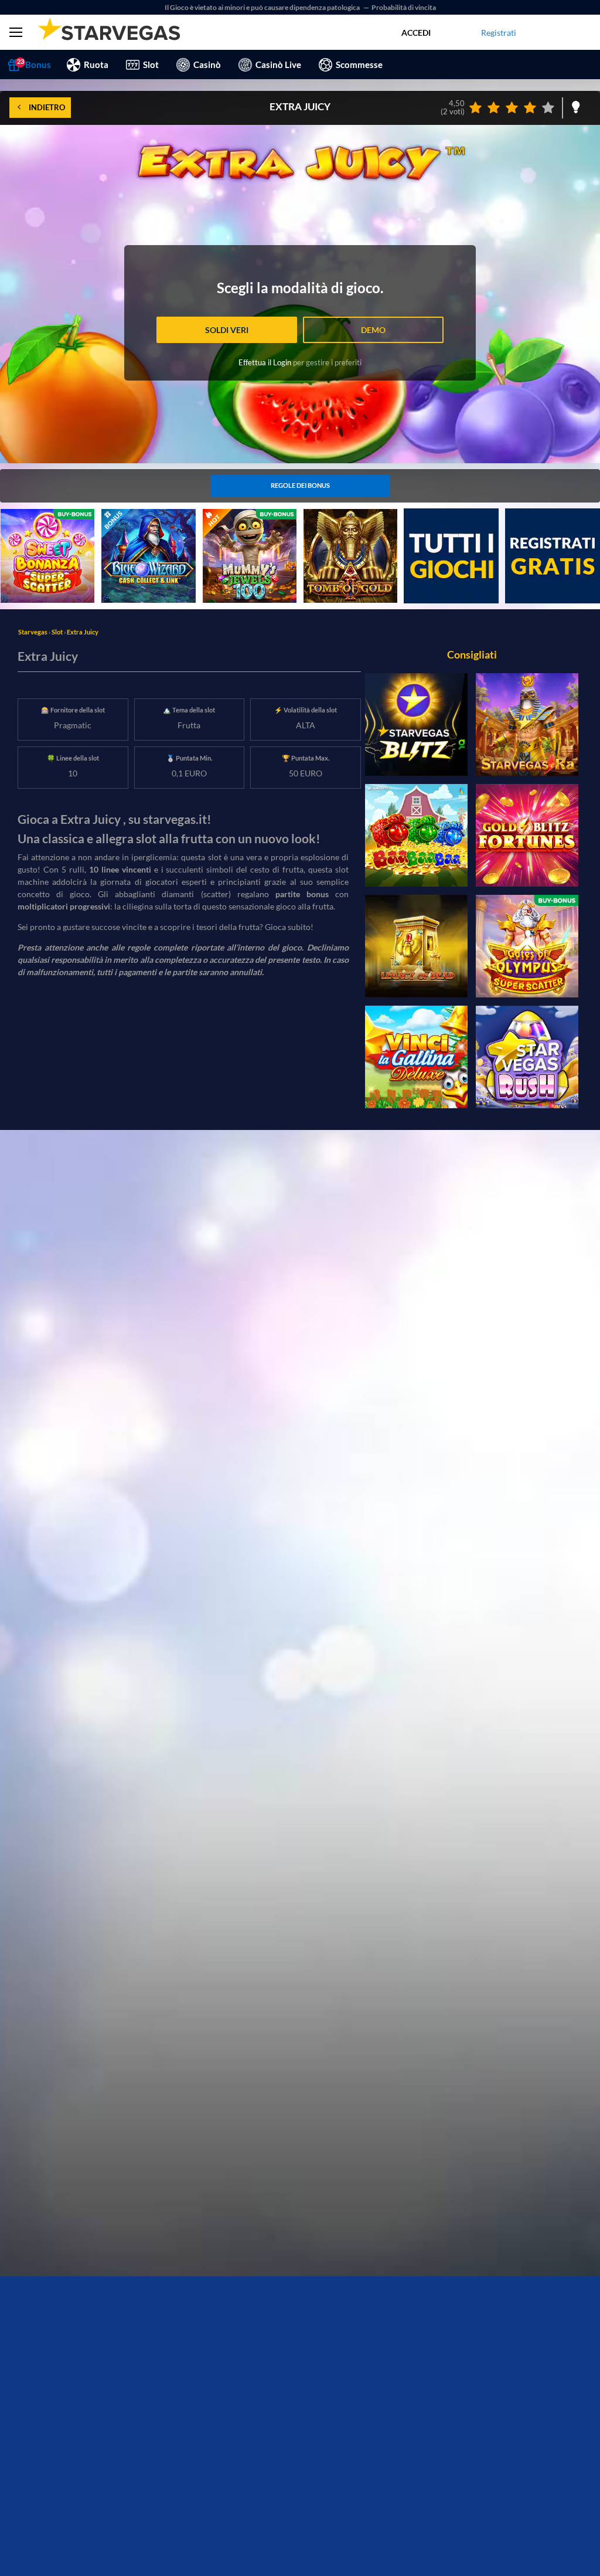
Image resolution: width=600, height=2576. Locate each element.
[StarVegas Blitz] (416, 724)
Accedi (416, 33)
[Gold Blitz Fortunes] (527, 835)
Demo (373, 330)
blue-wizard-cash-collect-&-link (148, 521)
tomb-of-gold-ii (332, 515)
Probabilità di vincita (404, 7)
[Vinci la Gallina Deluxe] (416, 1057)
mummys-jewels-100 (241, 515)
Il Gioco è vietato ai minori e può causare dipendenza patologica (263, 7)
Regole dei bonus (300, 485)
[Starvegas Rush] (527, 1057)
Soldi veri (227, 330)
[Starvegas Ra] (527, 724)
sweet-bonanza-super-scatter (41, 521)
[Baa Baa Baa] (416, 835)
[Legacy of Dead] (416, 946)
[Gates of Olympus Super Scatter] (527, 946)
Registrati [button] (499, 33)
